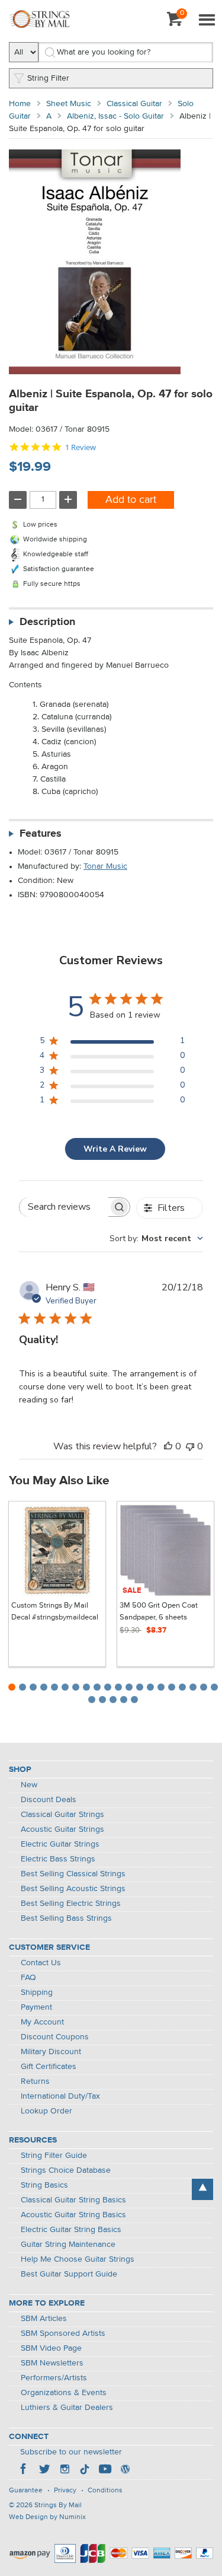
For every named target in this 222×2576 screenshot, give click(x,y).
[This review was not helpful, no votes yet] (190, 1446)
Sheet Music (69, 104)
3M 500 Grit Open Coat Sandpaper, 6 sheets (159, 1611)
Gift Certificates (49, 2067)
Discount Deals (49, 1800)
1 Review (81, 447)
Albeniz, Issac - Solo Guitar (115, 116)
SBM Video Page (51, 2348)
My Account (42, 2022)
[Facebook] (24, 2470)
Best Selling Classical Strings (73, 1874)
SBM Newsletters (52, 2363)
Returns (35, 2081)
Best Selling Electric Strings (71, 1904)
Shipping (37, 1992)
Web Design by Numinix (47, 2517)
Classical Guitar (134, 104)
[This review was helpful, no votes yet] (168, 1446)
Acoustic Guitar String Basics (73, 2215)
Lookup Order (46, 2111)
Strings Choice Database (66, 2170)
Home (20, 104)
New (29, 1785)
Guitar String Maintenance (68, 2245)
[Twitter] (44, 2470)
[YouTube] (105, 2470)
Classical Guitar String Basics (73, 2200)
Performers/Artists (54, 2378)
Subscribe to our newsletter (71, 2452)
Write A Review (115, 1149)
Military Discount (51, 2052)
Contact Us (41, 1963)
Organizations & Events (64, 2393)
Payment (36, 2007)
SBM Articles (44, 2319)
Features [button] (41, 834)
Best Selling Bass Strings (66, 1918)
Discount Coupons (55, 2037)
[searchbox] (64, 1207)
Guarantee (26, 2491)
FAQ (28, 1978)
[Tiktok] (85, 2470)
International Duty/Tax (60, 2096)
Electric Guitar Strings (60, 1844)
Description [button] (47, 622)
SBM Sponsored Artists (63, 2333)
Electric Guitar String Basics (71, 2230)
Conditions (105, 2491)
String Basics (44, 2185)
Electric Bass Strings (58, 1859)
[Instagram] (65, 2470)
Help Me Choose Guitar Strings (78, 2259)
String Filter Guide (54, 2156)
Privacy (65, 2491)
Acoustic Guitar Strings (62, 1829)
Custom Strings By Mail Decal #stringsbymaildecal (55, 1611)
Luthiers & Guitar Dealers (67, 2408)
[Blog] (125, 2470)
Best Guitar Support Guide (69, 2274)
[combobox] (156, 1238)
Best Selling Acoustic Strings (73, 1889)
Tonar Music (105, 866)
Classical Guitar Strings (62, 1815)
